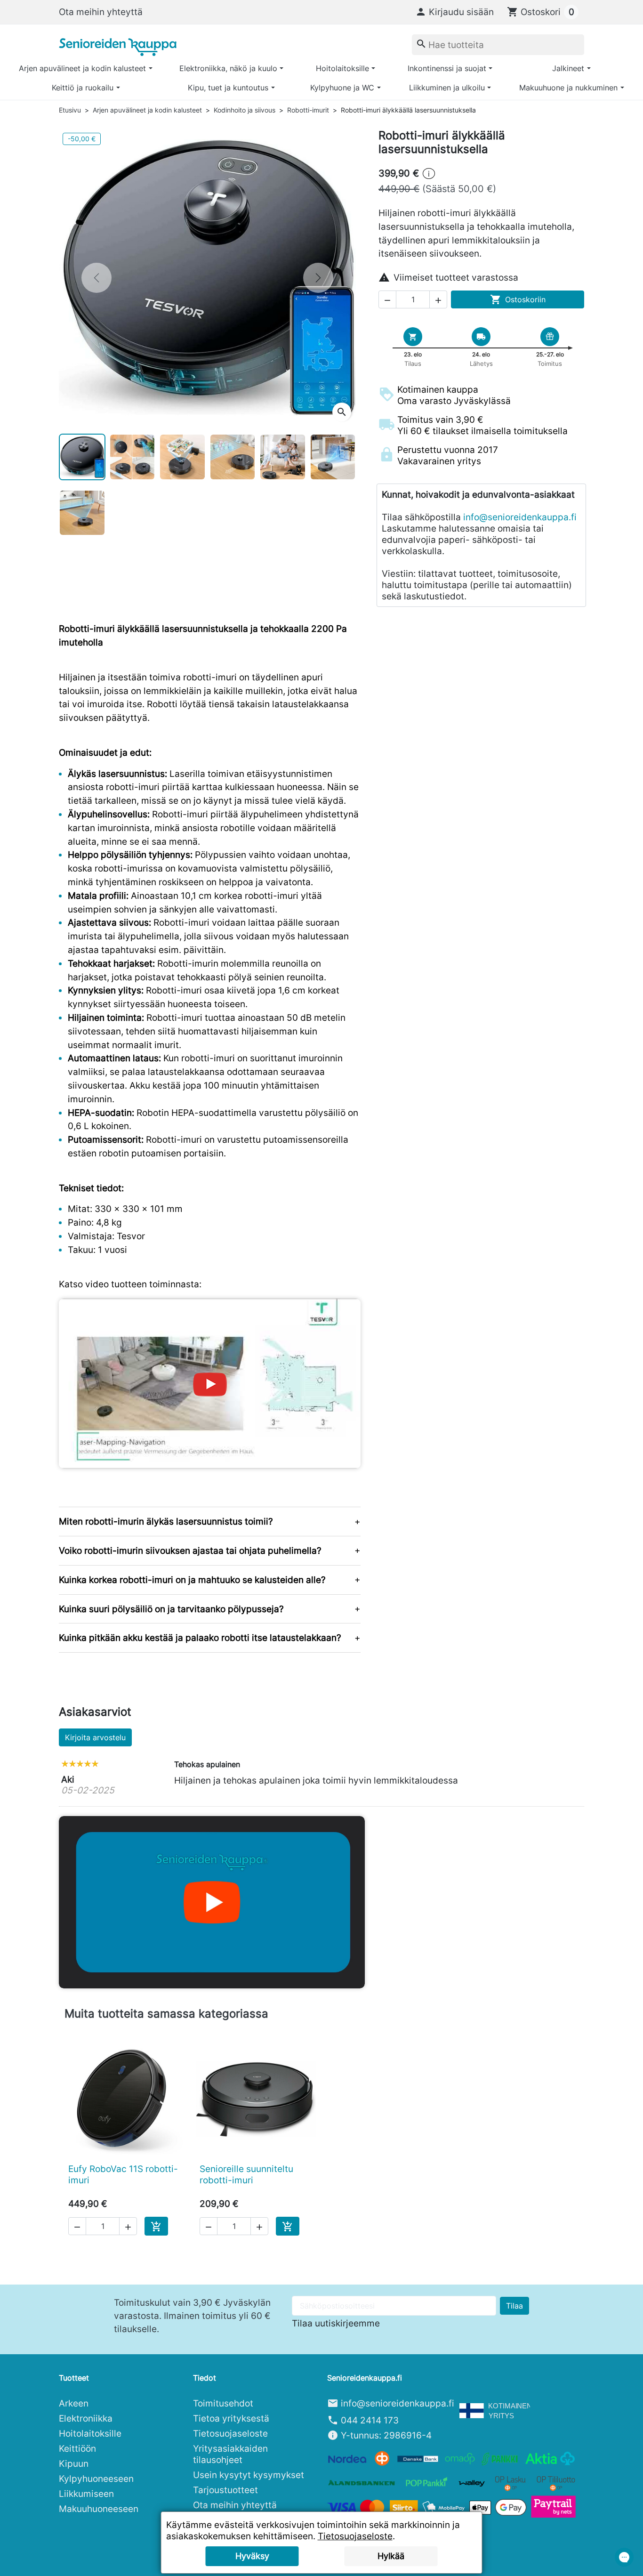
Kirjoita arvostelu (95, 1737)
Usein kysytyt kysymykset (249, 2475)
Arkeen (74, 2403)
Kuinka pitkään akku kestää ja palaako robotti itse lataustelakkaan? (200, 1638)
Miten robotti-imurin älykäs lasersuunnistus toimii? (166, 1521)
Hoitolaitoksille (342, 68)
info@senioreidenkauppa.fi (520, 517)
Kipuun (74, 2463)
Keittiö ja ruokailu (83, 88)
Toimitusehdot (223, 2403)
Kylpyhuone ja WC (342, 88)
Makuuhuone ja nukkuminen (568, 88)
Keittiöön (77, 2448)
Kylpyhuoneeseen (96, 2479)
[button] (454, 12)
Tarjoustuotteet (225, 2490)
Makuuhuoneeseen (99, 2509)
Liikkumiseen (86, 2494)
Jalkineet (568, 68)
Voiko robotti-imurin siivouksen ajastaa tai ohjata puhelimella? (190, 1550)
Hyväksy (252, 2556)
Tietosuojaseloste (230, 2433)
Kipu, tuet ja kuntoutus (228, 88)
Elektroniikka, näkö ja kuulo (228, 68)
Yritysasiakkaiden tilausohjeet (230, 2454)
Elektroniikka (86, 2418)
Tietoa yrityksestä (231, 2418)
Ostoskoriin (518, 299)
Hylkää (391, 2556)
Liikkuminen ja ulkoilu (447, 88)
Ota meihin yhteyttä (101, 12)
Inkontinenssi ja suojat (447, 68)
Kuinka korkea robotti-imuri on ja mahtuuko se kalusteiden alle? (192, 1580)
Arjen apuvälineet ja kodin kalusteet (82, 68)
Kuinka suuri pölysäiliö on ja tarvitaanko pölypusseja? (171, 1609)
